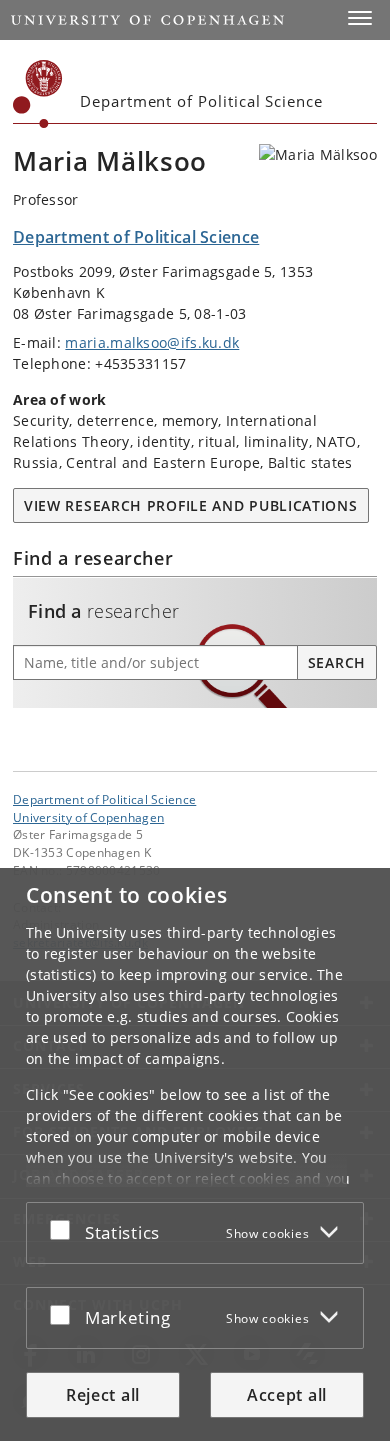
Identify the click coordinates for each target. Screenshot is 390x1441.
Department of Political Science (104, 799)
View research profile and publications (191, 505)
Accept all (287, 1395)
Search (337, 662)
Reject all (103, 1395)
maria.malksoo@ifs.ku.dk (152, 342)
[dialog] (195, 1154)
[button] (360, 18)
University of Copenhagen (88, 817)
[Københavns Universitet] (38, 94)
